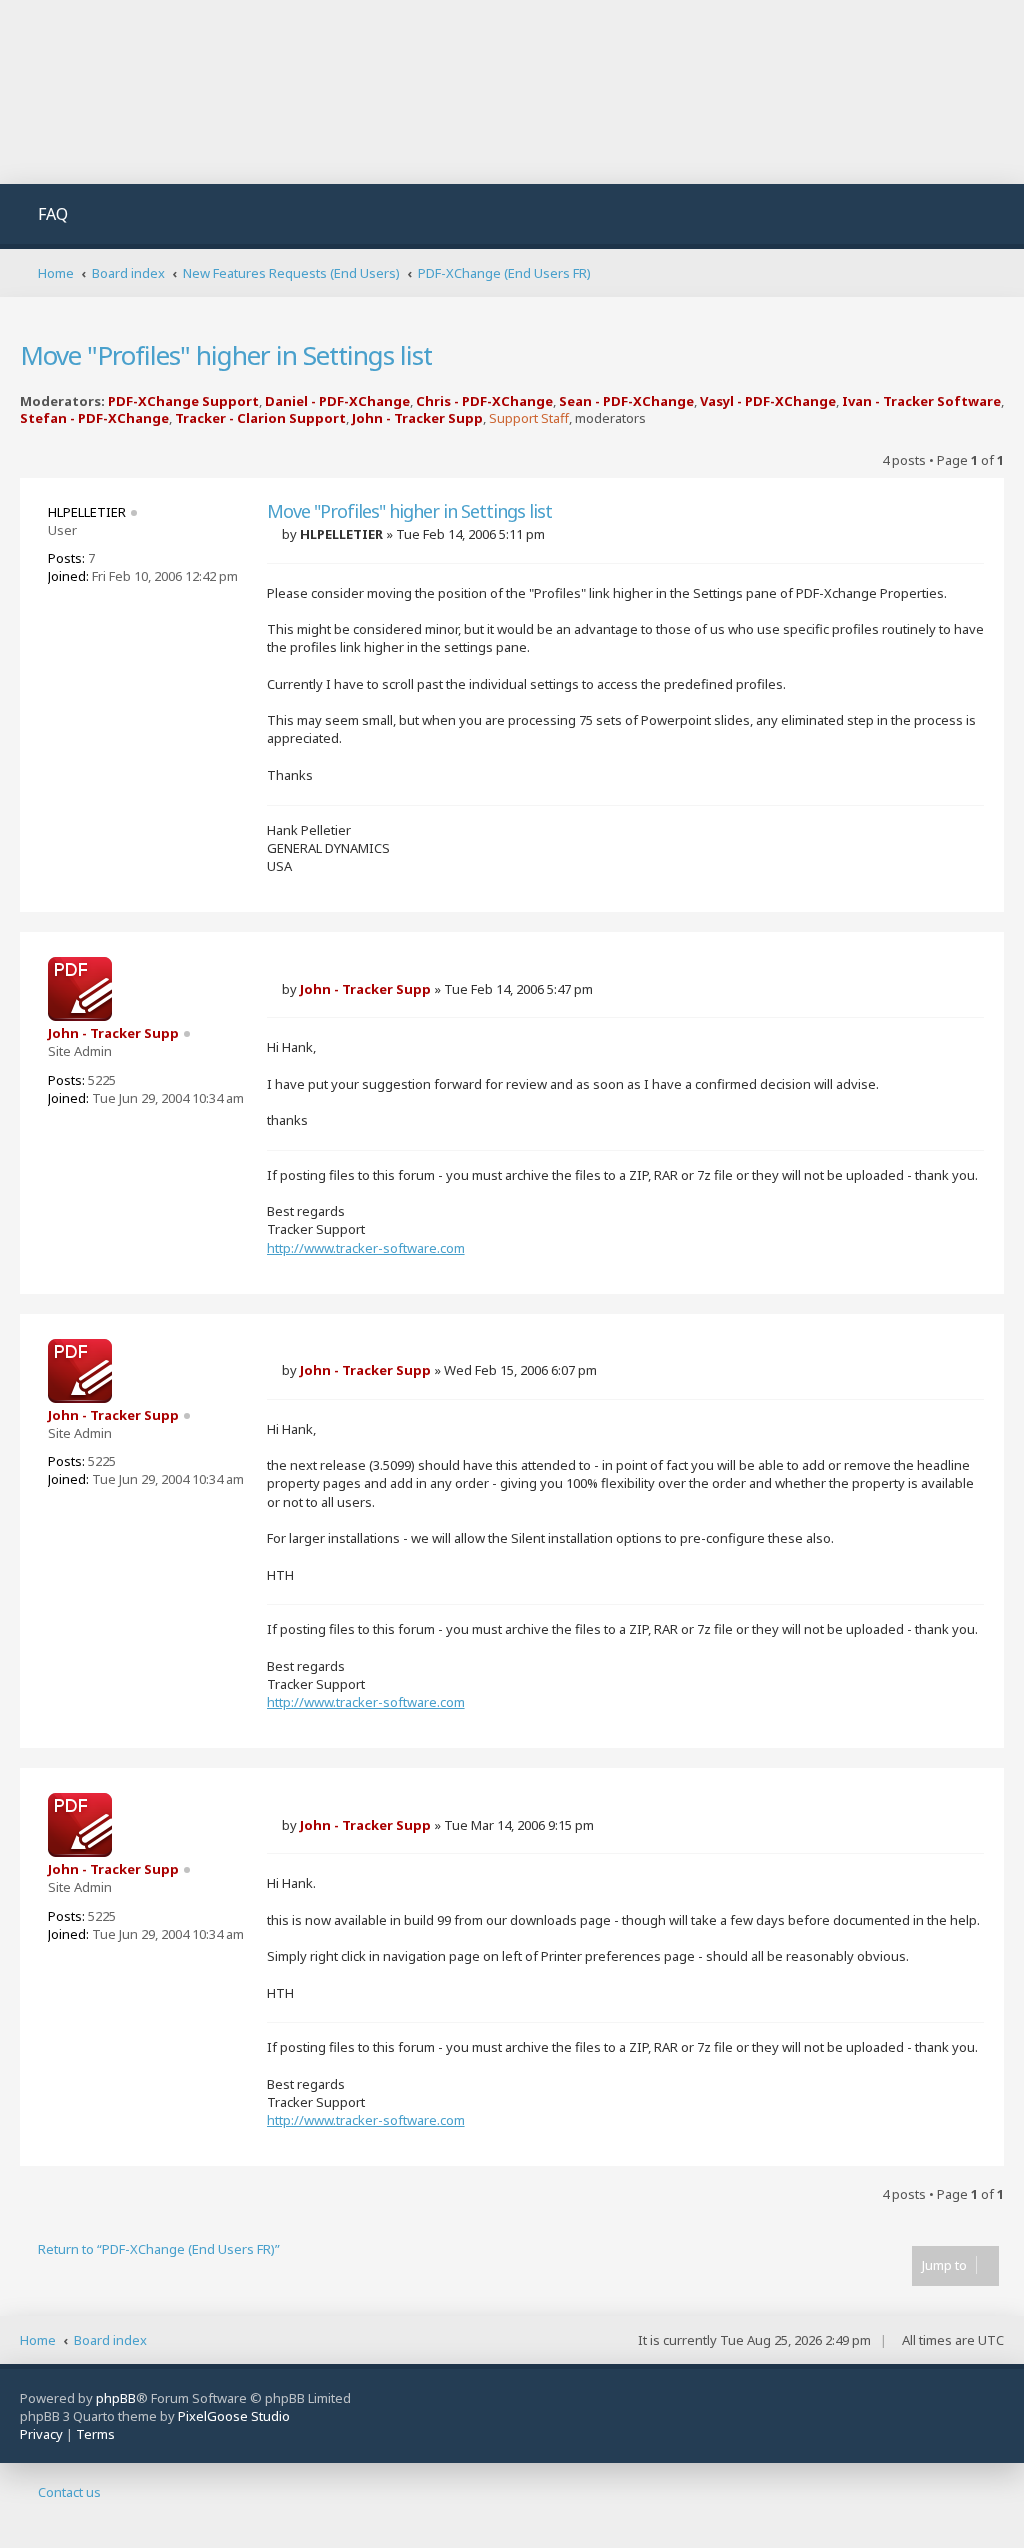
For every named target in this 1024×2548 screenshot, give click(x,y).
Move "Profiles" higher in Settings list (226, 355)
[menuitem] (41, 216)
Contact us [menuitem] (69, 2492)
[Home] (184, 92)
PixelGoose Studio (234, 2416)
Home (38, 2340)
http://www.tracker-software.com (366, 1248)
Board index (110, 2340)
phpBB (116, 2398)
